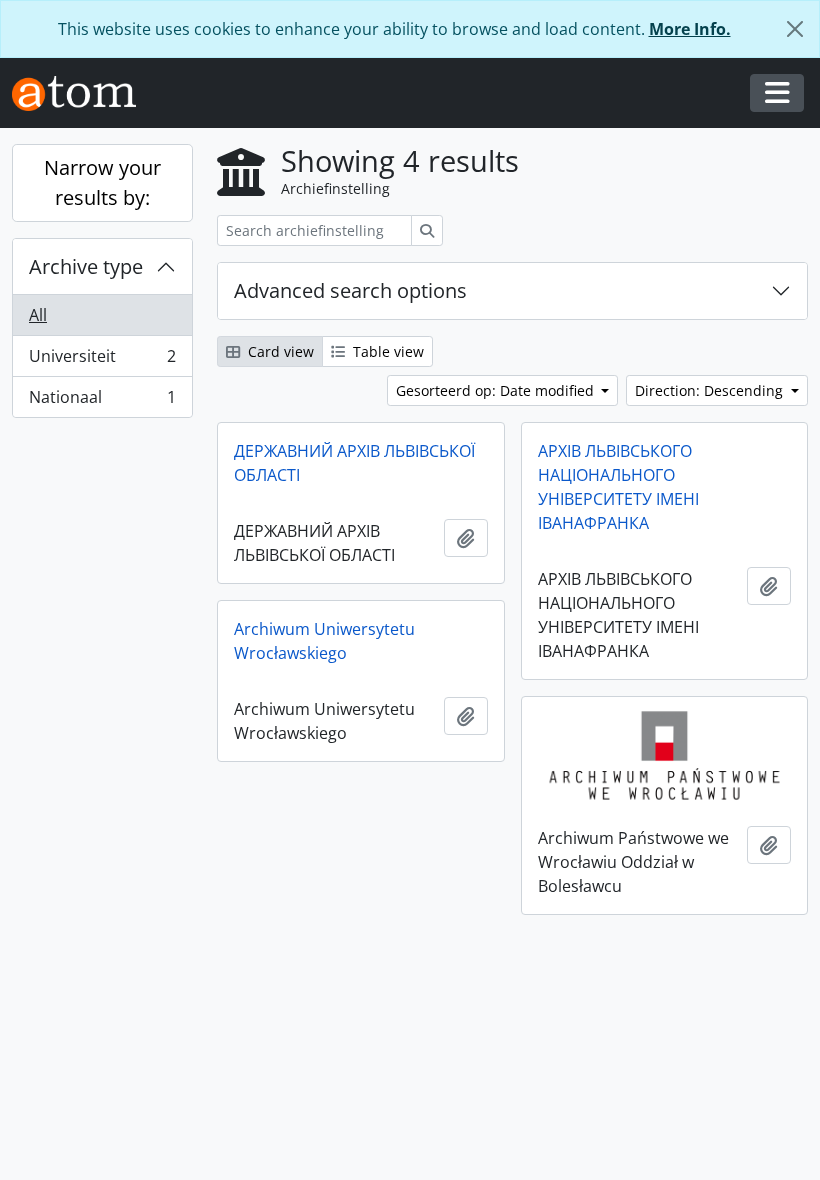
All (38, 315)
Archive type (86, 266)
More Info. (690, 29)
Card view (279, 351)
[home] (82, 93)
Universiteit (102, 361)
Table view (386, 351)
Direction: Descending (711, 390)
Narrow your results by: (102, 182)
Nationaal (102, 401)
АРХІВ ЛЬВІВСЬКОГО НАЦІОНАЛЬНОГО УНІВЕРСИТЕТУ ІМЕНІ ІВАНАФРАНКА (618, 487)
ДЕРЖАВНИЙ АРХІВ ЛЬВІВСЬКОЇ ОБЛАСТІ (354, 463)
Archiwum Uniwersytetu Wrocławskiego (324, 641)
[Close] (795, 29)
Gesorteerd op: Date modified (497, 390)
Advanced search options (350, 290)
